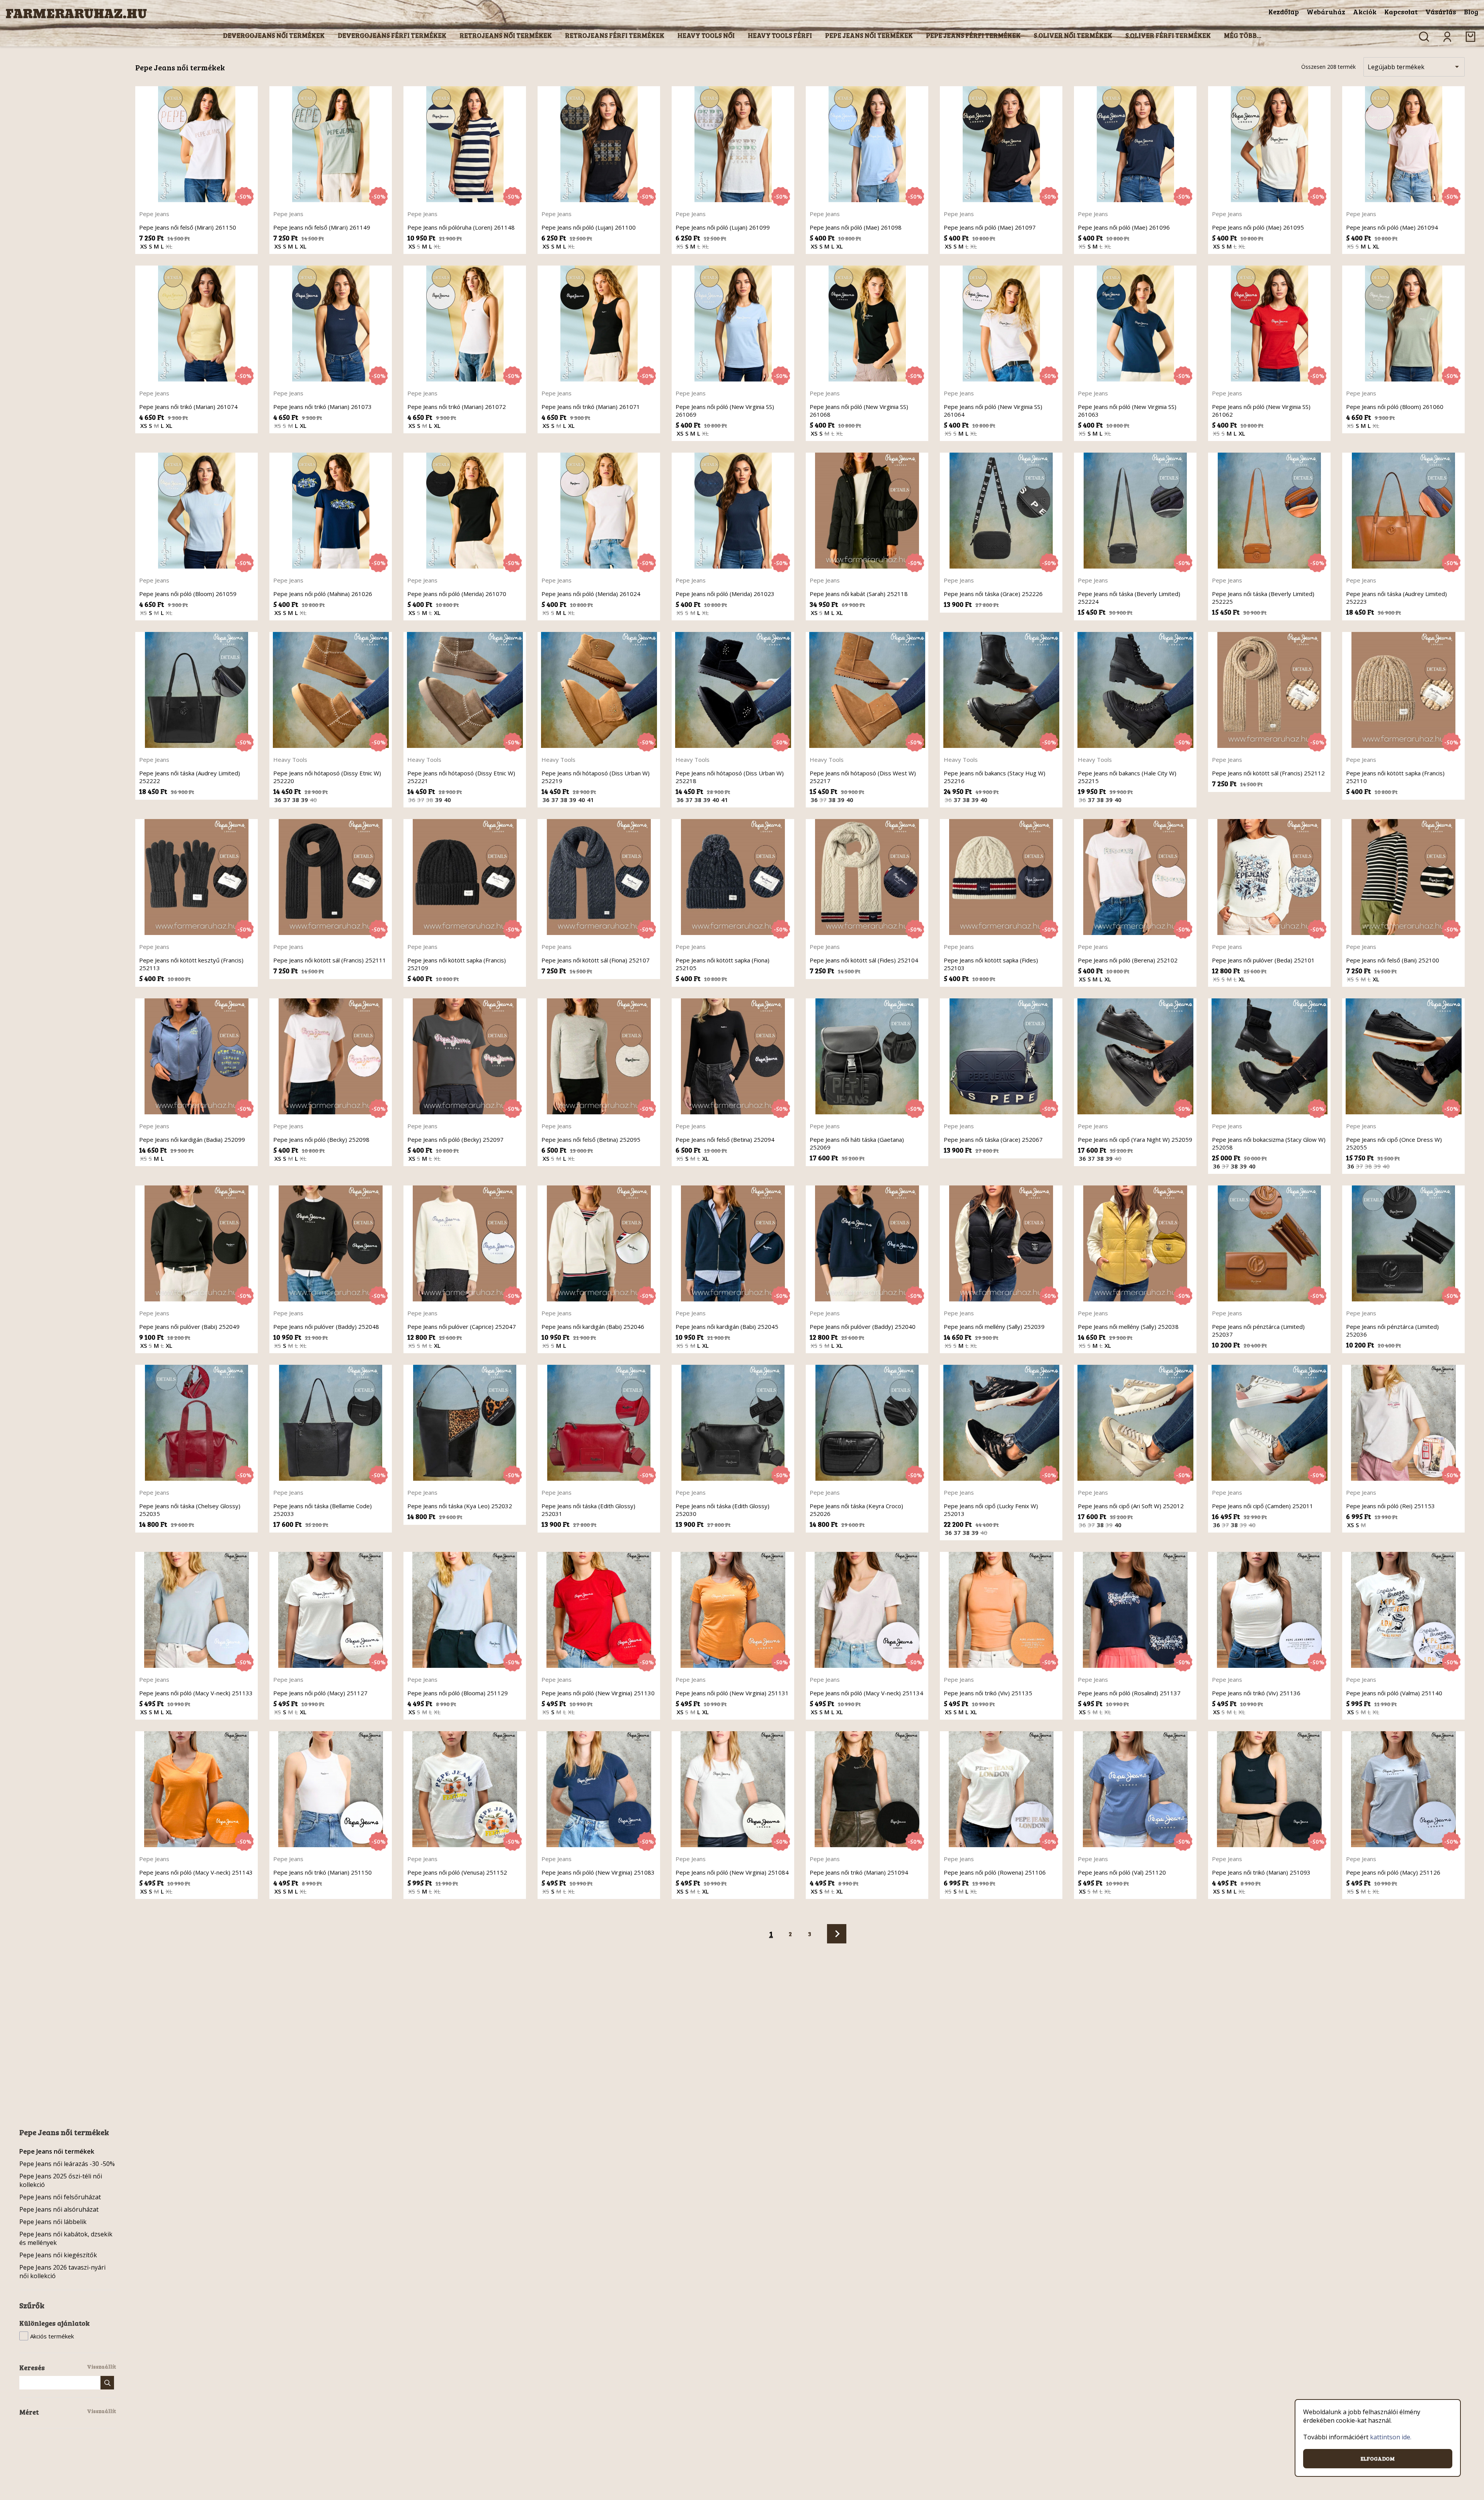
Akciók (1365, 12)
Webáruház (1326, 12)
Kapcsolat (1401, 12)
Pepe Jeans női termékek (57, 2151)
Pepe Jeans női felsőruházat (60, 2197)
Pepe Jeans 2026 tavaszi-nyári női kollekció (62, 2272)
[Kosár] (1470, 37)
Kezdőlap (1284, 12)
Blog (1471, 12)
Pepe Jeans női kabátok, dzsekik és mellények (66, 2238)
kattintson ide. (1391, 2437)
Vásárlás (1441, 12)
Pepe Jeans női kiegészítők (58, 2255)
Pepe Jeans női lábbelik (53, 2222)
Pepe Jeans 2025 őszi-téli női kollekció (61, 2180)
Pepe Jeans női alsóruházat (59, 2209)
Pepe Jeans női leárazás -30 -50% (67, 2164)
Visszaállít (101, 2366)
